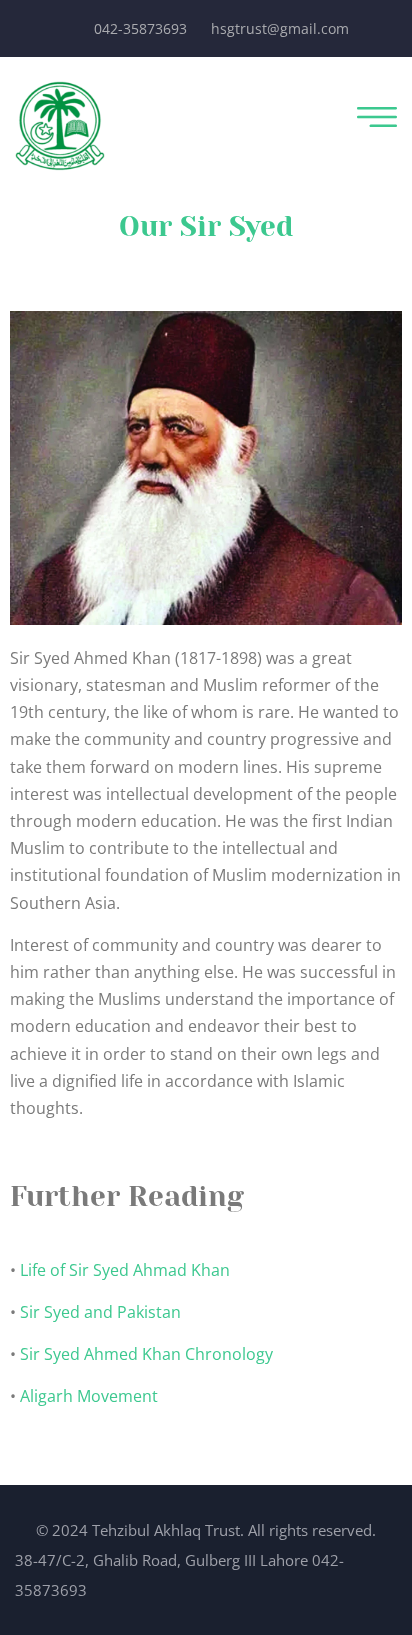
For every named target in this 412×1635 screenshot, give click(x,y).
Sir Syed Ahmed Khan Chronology (146, 1354)
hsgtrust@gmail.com (280, 28)
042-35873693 (140, 28)
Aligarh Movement (89, 1396)
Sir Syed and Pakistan (100, 1312)
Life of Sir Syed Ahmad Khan (125, 1270)
